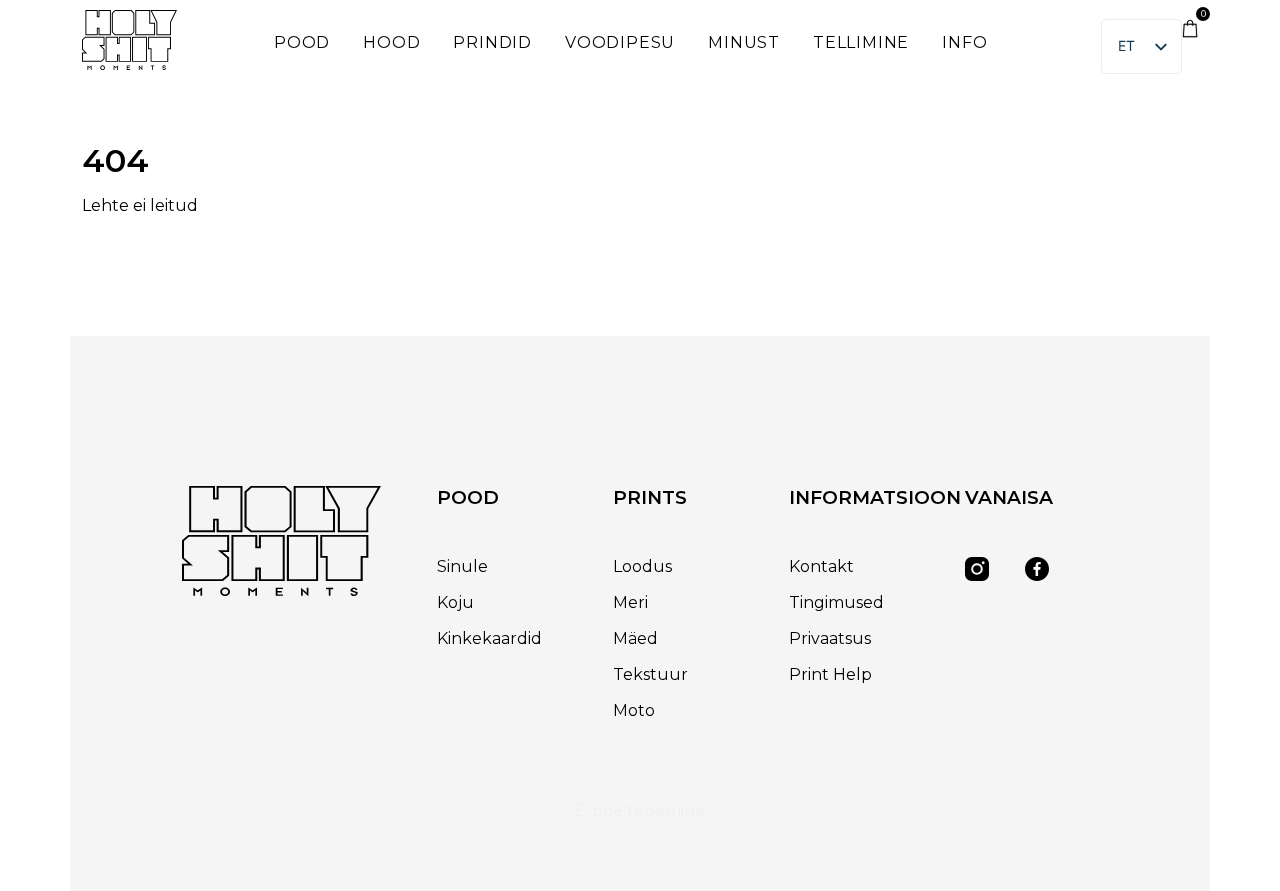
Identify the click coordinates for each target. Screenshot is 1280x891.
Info (964, 42)
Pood (302, 42)
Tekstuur (650, 674)
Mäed (635, 638)
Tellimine (861, 42)
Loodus (642, 566)
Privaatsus (830, 638)
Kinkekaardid (489, 638)
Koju (455, 602)
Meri (630, 602)
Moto (634, 710)
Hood (391, 42)
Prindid (492, 42)
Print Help (830, 674)
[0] (1190, 32)
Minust (744, 42)
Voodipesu (620, 42)
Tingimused (836, 602)
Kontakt (821, 566)
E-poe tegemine (640, 810)
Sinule (462, 566)
